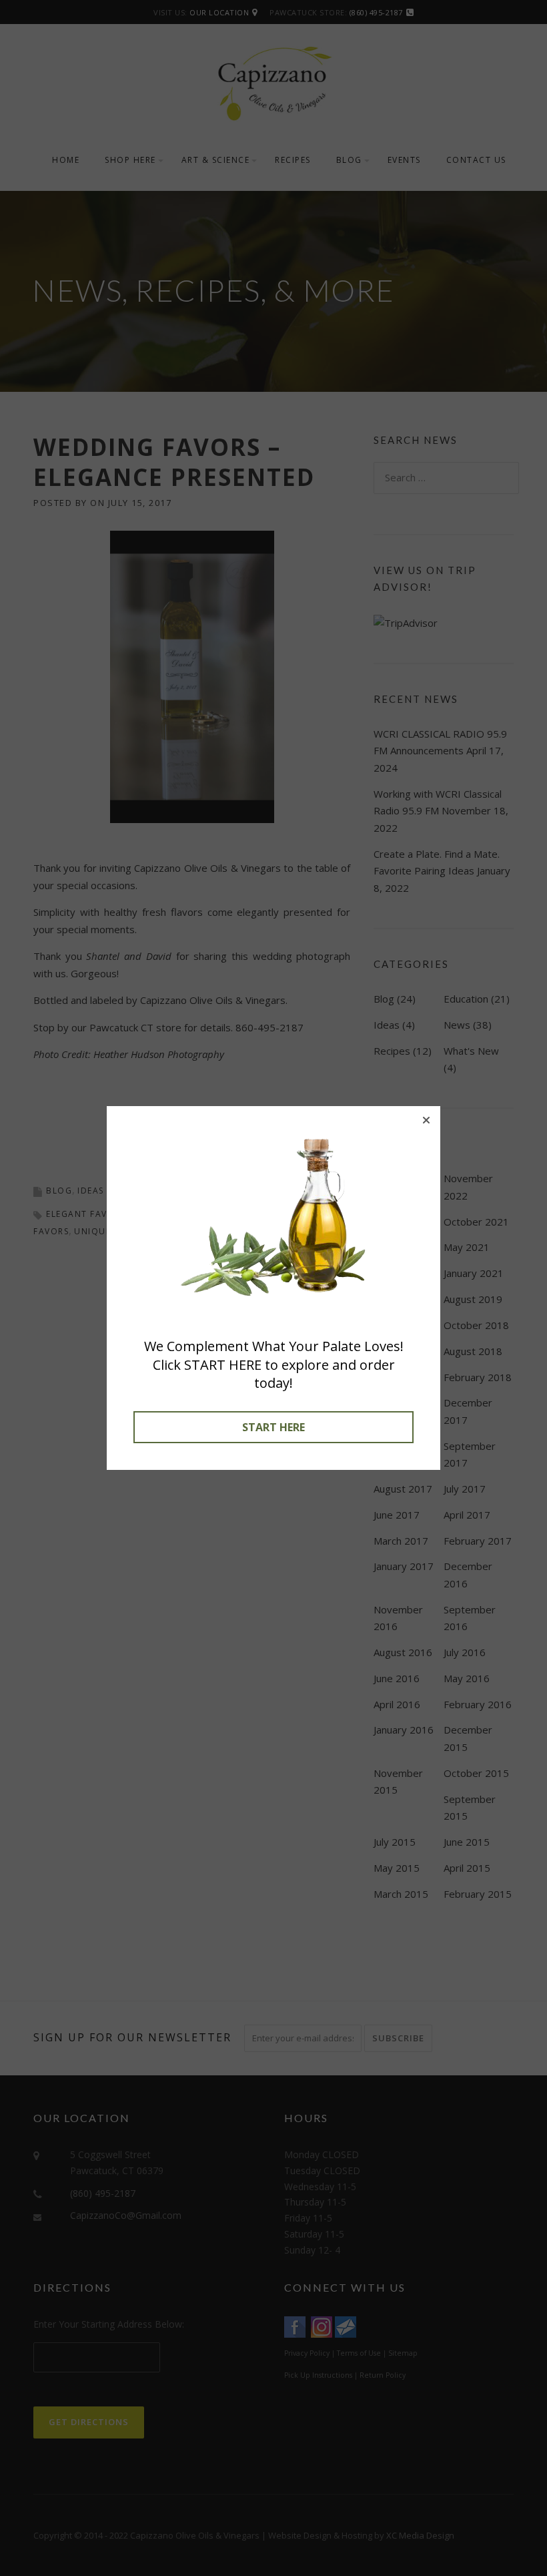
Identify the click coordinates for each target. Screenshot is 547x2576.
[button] (426, 1120)
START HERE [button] (273, 1427)
